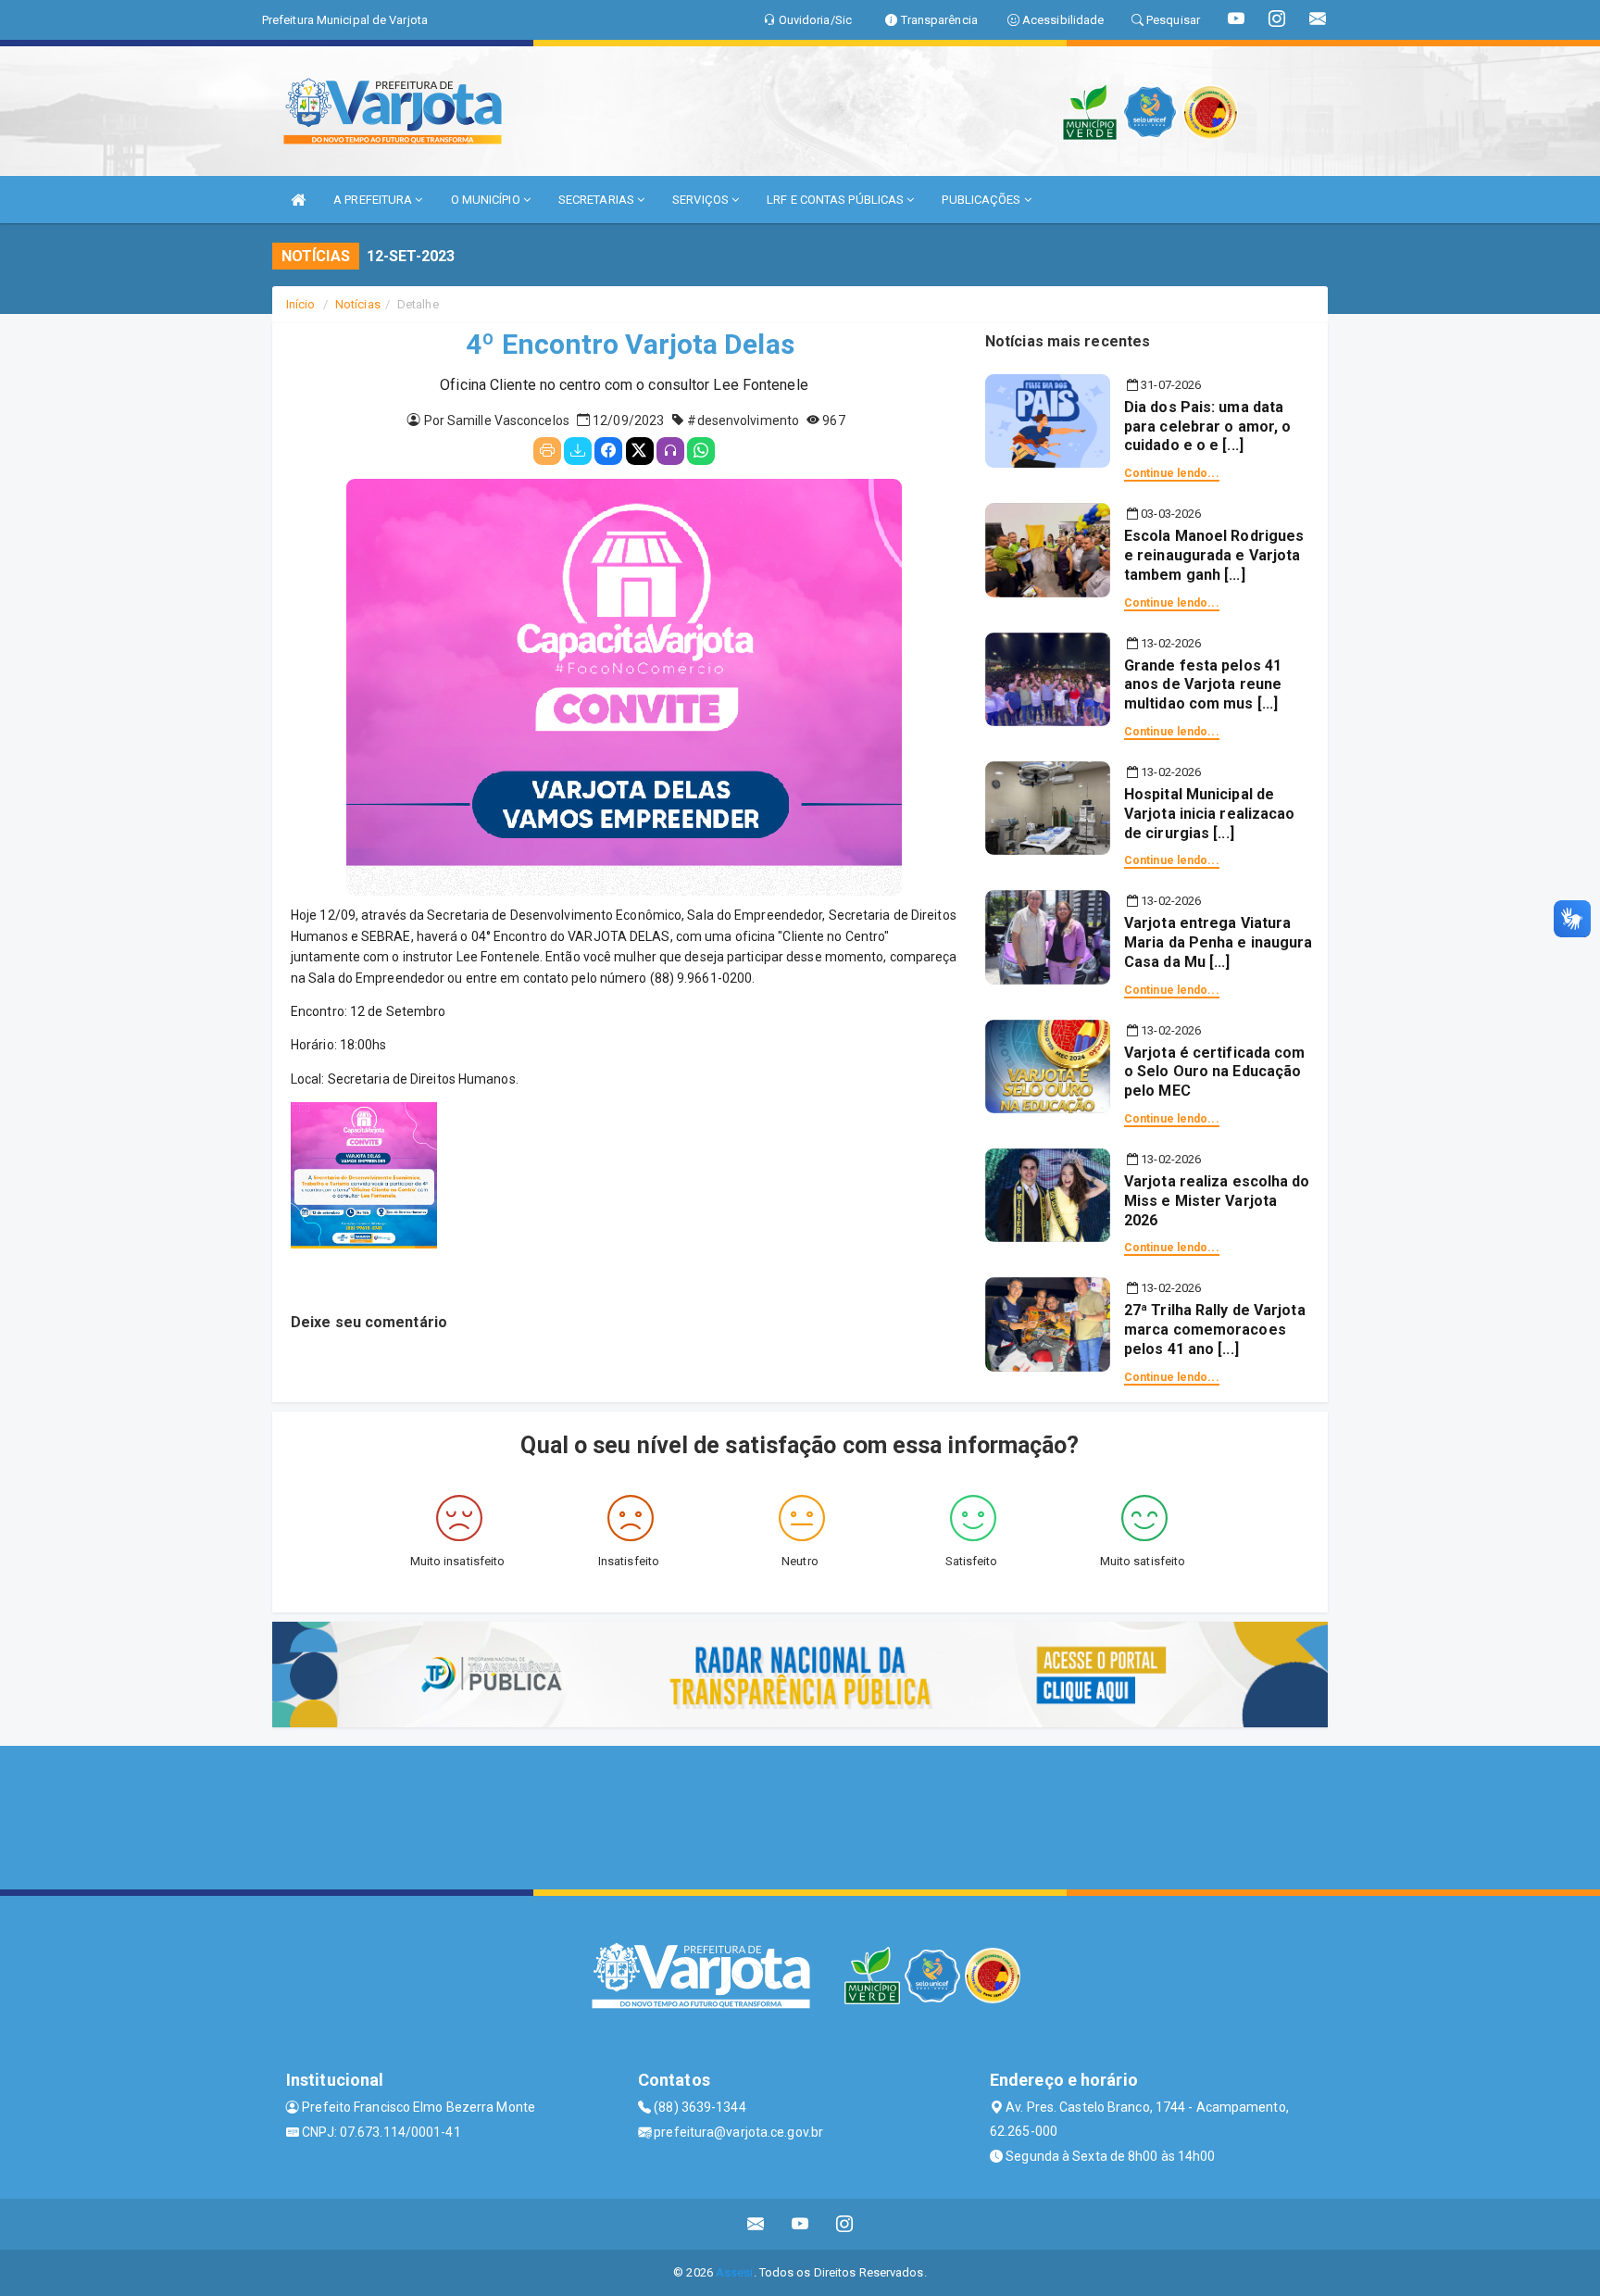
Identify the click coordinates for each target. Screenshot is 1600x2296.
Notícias (358, 304)
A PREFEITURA (374, 200)
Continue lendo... (1172, 473)
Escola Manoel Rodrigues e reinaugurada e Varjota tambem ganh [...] (1214, 555)
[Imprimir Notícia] (547, 451)
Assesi (735, 2272)
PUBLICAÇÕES (982, 200)
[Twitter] (640, 451)
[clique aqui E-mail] (756, 2224)
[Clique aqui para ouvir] (670, 451)
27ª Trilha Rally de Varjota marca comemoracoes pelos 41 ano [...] (1215, 1330)
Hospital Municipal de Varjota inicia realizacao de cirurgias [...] (1210, 814)
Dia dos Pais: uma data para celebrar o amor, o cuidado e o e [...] (1207, 427)
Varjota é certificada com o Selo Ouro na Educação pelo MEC (1215, 1072)
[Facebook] (608, 451)
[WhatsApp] (701, 451)
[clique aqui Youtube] (800, 2224)
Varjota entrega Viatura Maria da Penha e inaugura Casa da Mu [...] (1219, 942)
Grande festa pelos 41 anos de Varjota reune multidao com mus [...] (1203, 685)
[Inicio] (298, 200)
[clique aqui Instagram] (845, 2224)
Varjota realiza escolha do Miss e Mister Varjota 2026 (1217, 1201)
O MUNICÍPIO (487, 200)
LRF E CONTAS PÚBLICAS (837, 200)
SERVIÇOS (702, 200)
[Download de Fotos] (578, 451)
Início (301, 304)
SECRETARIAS (598, 200)
